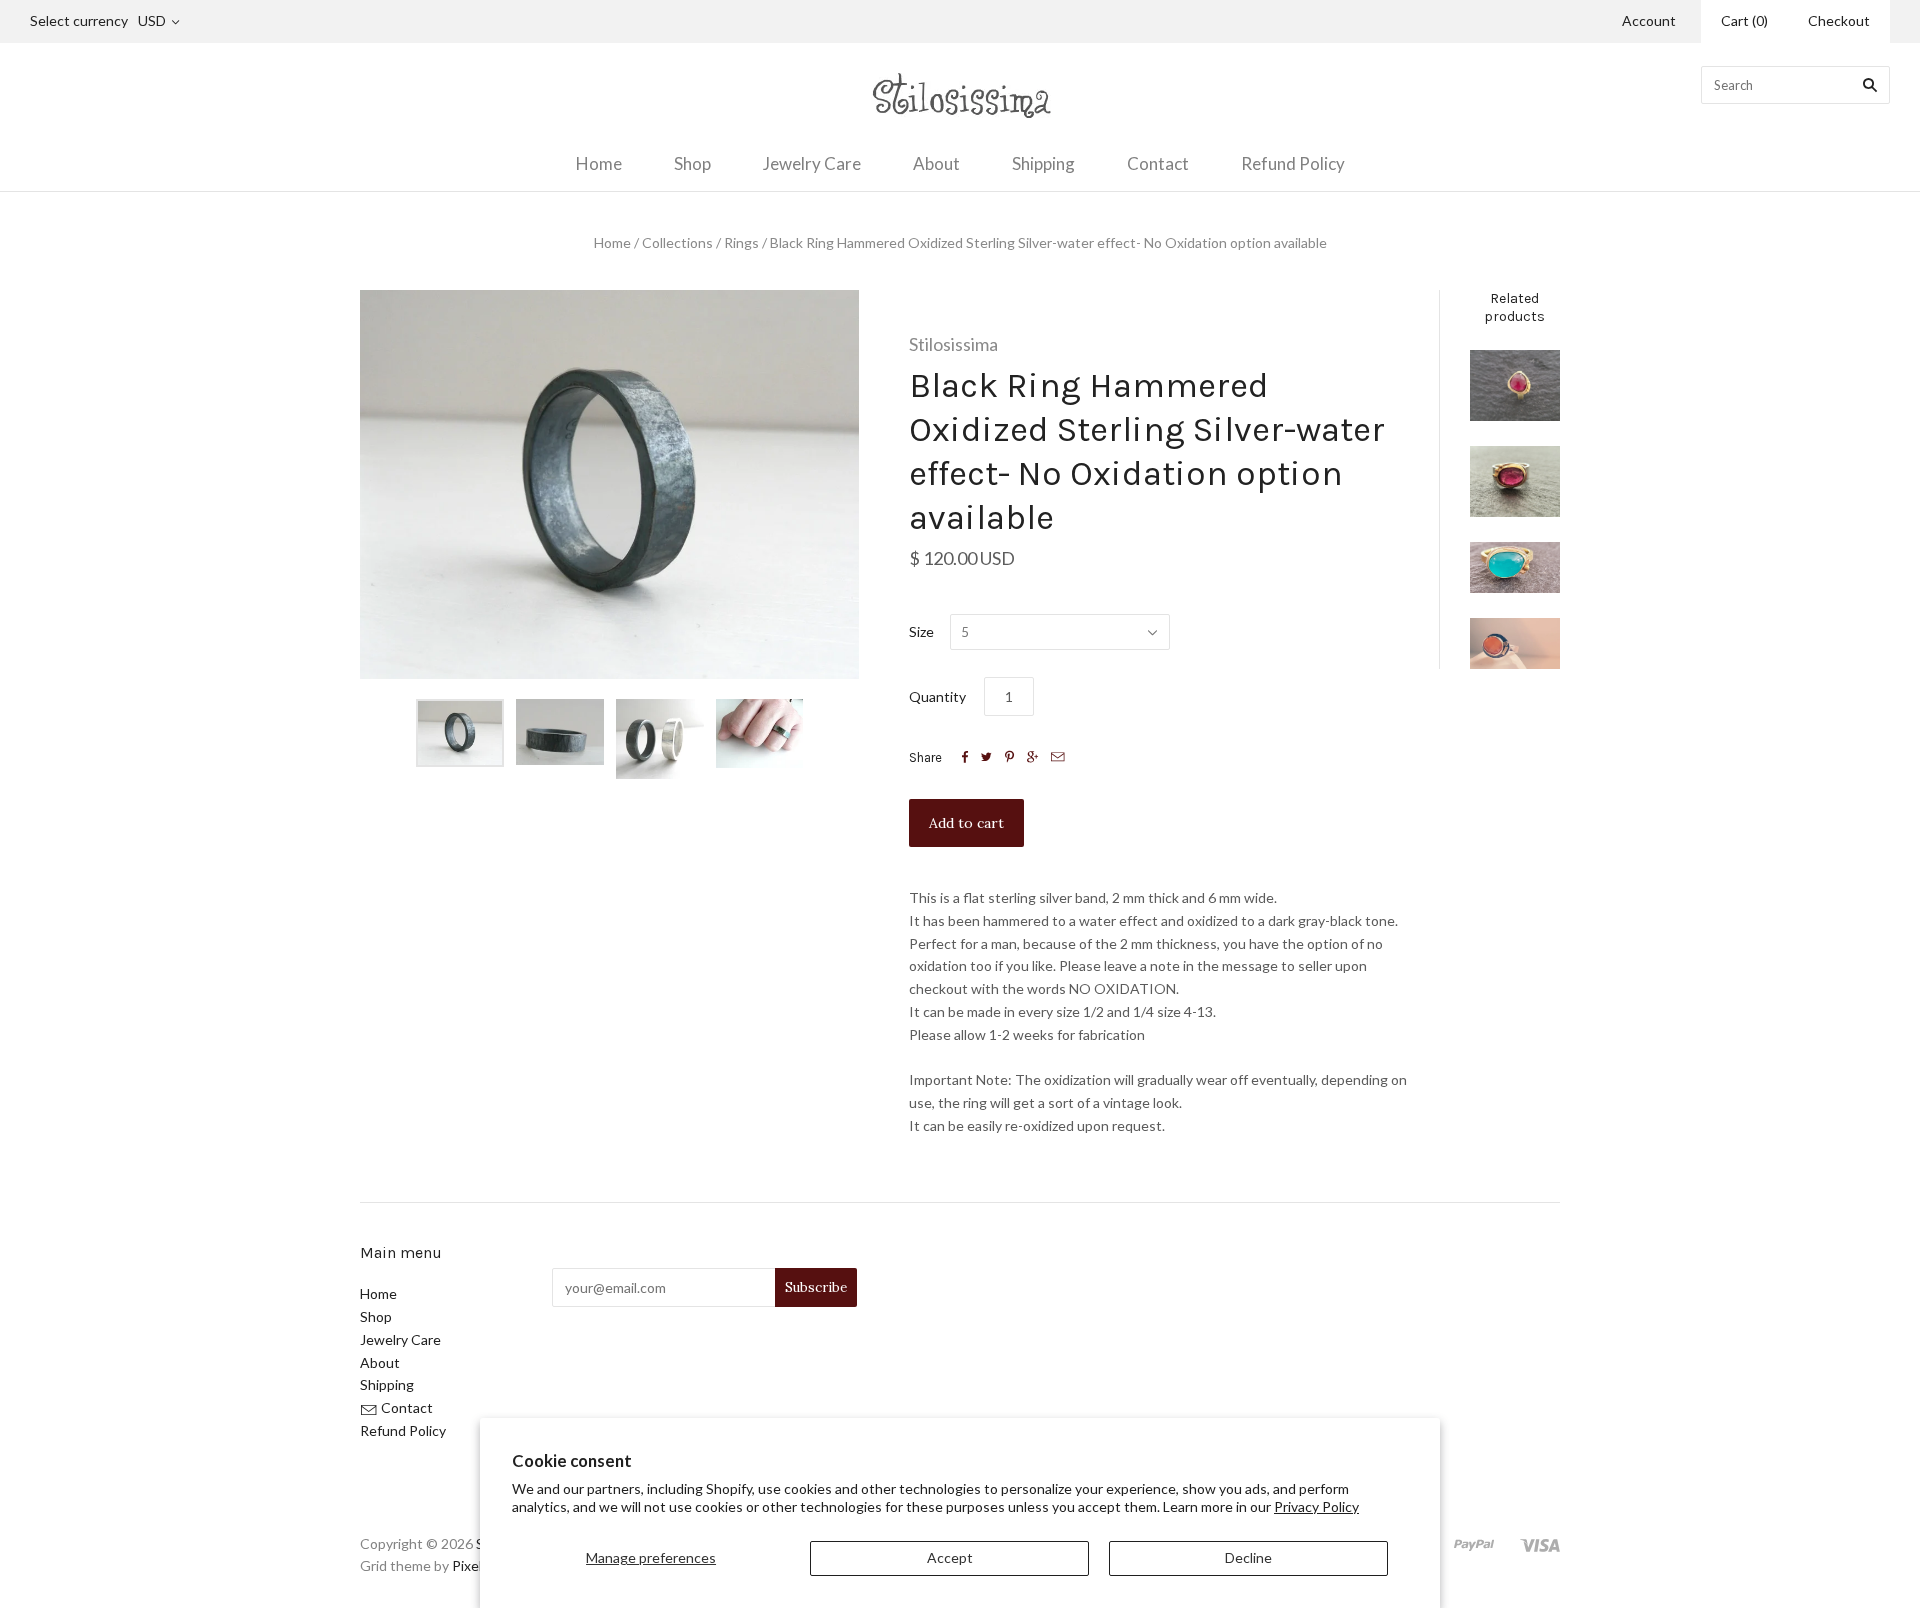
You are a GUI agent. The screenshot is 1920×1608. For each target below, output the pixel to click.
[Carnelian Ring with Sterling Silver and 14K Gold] (1515, 643)
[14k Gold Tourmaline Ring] (1515, 385)
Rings (741, 242)
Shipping (1043, 163)
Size (921, 631)
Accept (950, 1557)
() (1744, 20)
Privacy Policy (1316, 1506)
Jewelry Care (812, 163)
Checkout (1839, 20)
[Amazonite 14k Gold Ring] (1515, 567)
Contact (1158, 163)
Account (1649, 20)
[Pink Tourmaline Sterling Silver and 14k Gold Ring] (1515, 481)
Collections (677, 242)
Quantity (937, 696)
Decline (1248, 1557)
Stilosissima (953, 344)
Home (599, 163)
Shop (692, 163)
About (936, 163)
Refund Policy (1293, 163)
